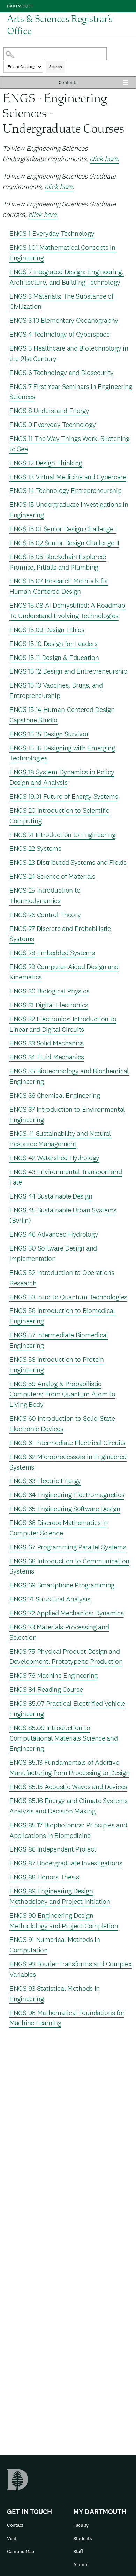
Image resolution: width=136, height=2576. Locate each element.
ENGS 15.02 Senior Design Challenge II (64, 543)
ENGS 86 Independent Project (53, 1849)
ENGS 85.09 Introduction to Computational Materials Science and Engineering (64, 1738)
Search (56, 67)
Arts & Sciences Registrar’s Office (60, 25)
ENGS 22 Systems (35, 848)
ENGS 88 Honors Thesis (44, 1877)
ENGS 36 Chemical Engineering (55, 1095)
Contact (15, 2525)
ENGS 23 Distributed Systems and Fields (68, 862)
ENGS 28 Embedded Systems (52, 953)
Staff (78, 2551)
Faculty (81, 2525)
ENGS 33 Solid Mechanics (47, 1043)
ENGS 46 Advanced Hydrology (54, 1234)
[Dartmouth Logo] (20, 6)
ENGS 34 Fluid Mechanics (47, 1057)
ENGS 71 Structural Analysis (50, 1599)
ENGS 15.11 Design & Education (54, 658)
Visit (12, 2538)
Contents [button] (68, 82)
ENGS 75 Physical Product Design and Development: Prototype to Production (66, 1657)
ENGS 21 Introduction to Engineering (62, 835)
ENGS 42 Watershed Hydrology (54, 1158)
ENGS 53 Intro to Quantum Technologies (68, 1297)
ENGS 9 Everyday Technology (52, 425)
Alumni (81, 2564)
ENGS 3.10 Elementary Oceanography (64, 320)
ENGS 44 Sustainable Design (51, 1196)
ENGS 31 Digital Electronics (49, 1005)
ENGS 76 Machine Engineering (54, 1675)
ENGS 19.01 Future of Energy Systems (64, 796)
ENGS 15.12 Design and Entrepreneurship (68, 671)
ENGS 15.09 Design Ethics (47, 630)
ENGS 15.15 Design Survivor (49, 734)
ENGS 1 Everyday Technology (52, 233)
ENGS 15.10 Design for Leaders (53, 644)
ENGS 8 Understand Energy (49, 411)
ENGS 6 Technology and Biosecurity (62, 373)
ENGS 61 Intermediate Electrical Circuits (67, 1443)
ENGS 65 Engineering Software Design (65, 1509)
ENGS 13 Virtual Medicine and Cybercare (68, 477)
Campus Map (21, 2551)
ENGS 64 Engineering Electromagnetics (67, 1495)
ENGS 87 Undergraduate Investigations (66, 1863)
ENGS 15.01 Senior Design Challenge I (63, 529)
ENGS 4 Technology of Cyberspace (60, 334)
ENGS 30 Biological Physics (49, 991)
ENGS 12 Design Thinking (46, 463)
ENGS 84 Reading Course (46, 1689)
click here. (104, 159)
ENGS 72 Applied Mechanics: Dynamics (67, 1613)
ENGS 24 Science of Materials (52, 876)
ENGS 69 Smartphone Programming (62, 1585)
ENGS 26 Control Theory (45, 915)
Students (83, 2538)
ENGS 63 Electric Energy (45, 1481)
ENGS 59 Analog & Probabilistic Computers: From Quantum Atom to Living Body (62, 1394)
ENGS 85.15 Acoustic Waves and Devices (68, 1787)
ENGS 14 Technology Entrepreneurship (66, 490)
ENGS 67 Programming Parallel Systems (68, 1547)
